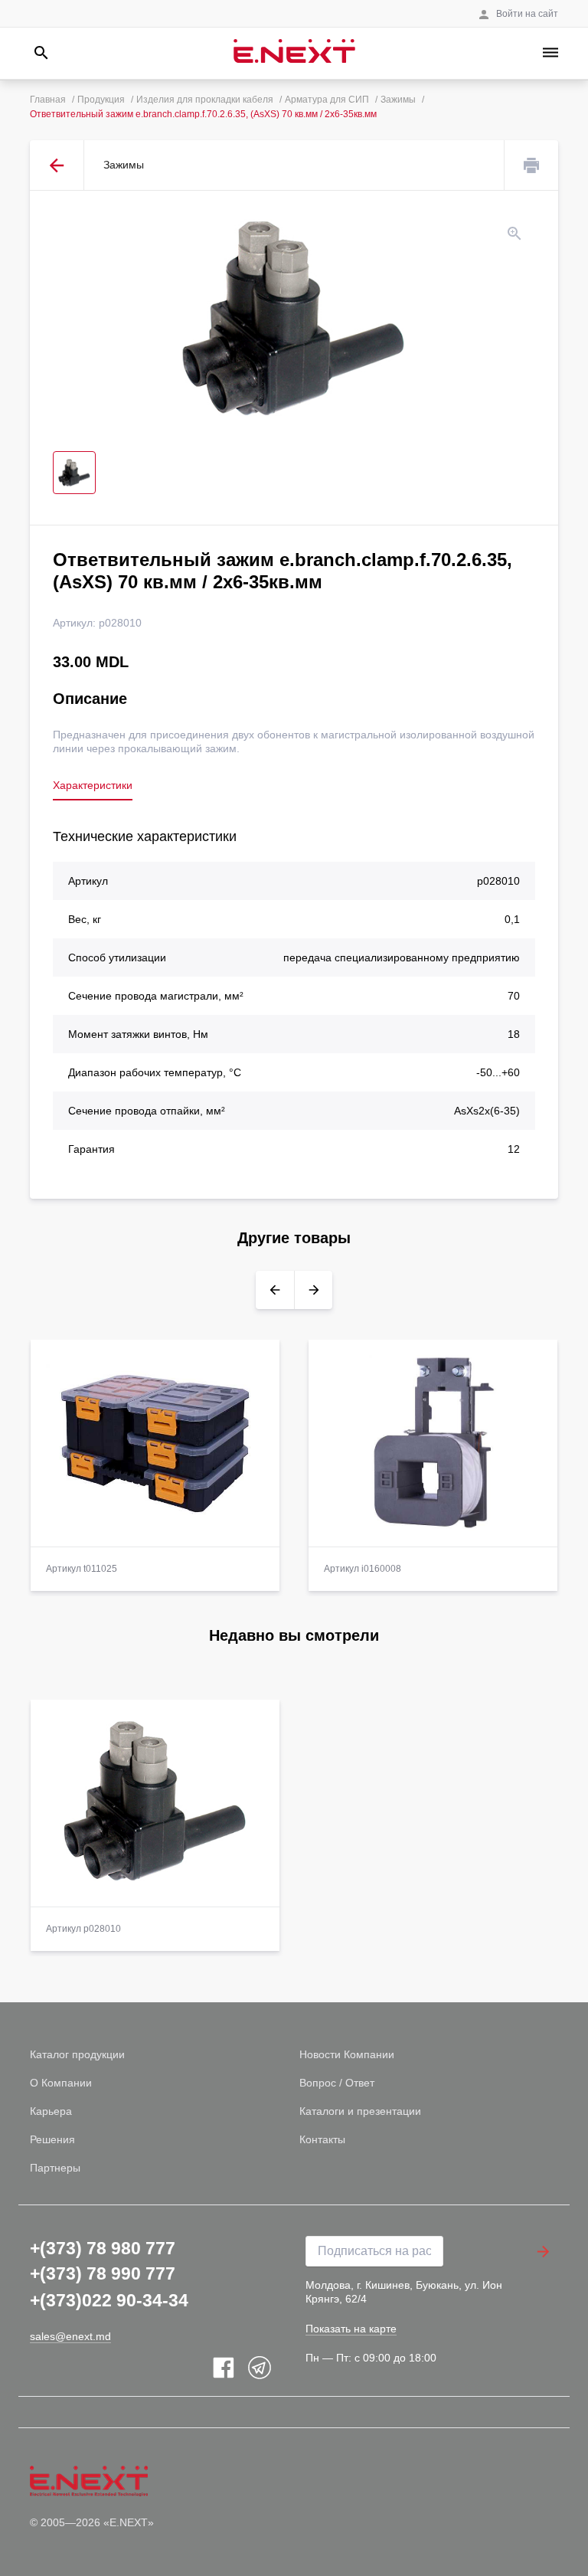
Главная (48, 100)
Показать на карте (351, 2329)
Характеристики (93, 785)
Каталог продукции (77, 2054)
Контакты (322, 2139)
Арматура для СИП (327, 100)
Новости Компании (347, 2054)
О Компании (61, 2083)
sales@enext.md (70, 2336)
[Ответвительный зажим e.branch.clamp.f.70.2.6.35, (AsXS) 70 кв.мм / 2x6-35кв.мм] (294, 321)
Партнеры (55, 2168)
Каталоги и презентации (360, 2111)
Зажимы (398, 100)
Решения (52, 2139)
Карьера (51, 2111)
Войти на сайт (527, 14)
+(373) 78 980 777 (103, 2248)
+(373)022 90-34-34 (109, 2300)
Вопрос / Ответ (337, 2083)
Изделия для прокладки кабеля (205, 100)
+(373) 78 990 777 (103, 2273)
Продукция (101, 100)
